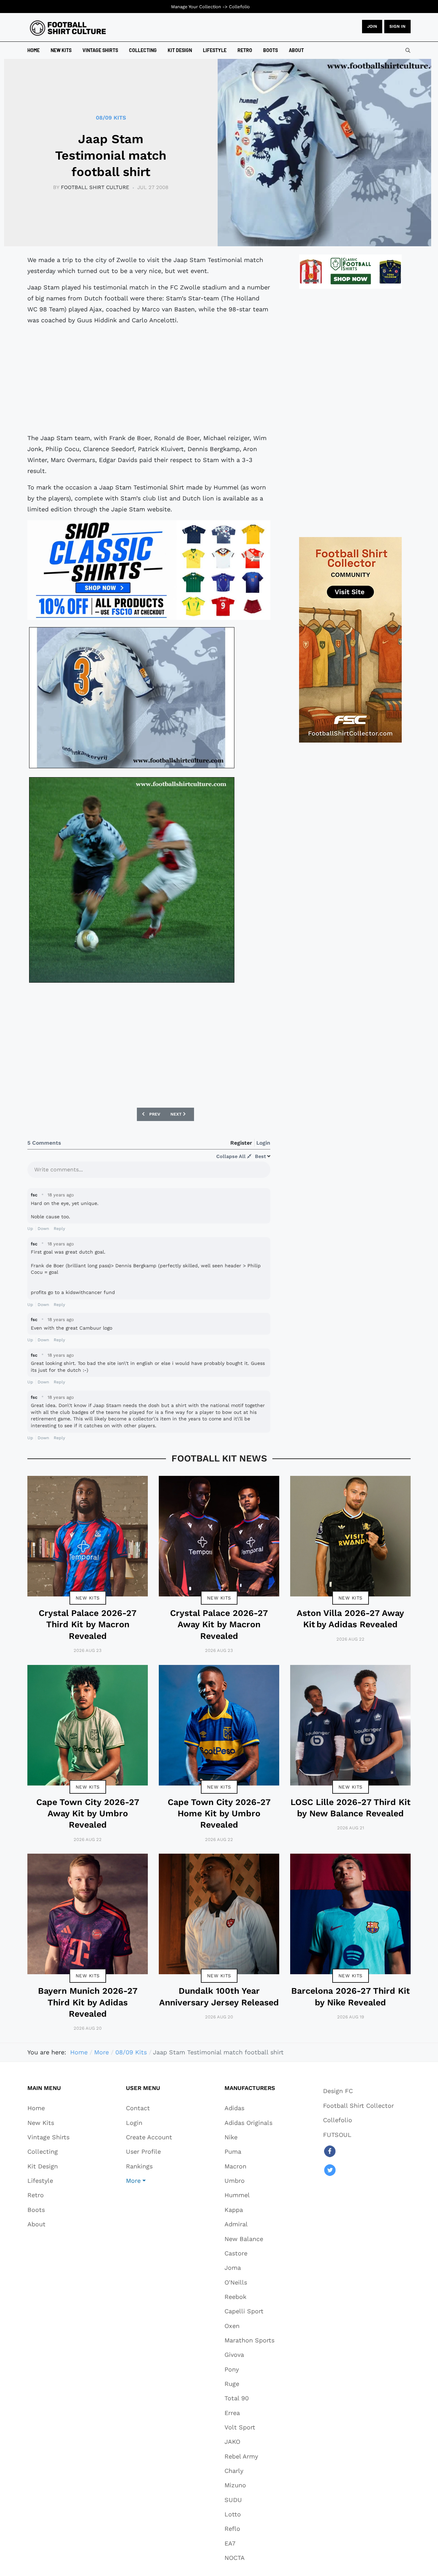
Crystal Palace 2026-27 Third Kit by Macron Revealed (88, 1625)
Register (241, 1143)
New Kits (88, 1598)
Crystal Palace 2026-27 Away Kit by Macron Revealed (219, 1625)
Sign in (397, 26)
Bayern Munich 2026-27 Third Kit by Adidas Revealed (88, 2002)
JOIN (372, 26)
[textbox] (149, 1172)
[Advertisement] (149, 379)
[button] (149, 2180)
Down (43, 1229)
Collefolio (239, 7)
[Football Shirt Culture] (68, 28)
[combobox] (408, 50)
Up (30, 1229)
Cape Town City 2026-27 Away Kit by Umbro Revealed (88, 1814)
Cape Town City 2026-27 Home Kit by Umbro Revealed (219, 1814)
